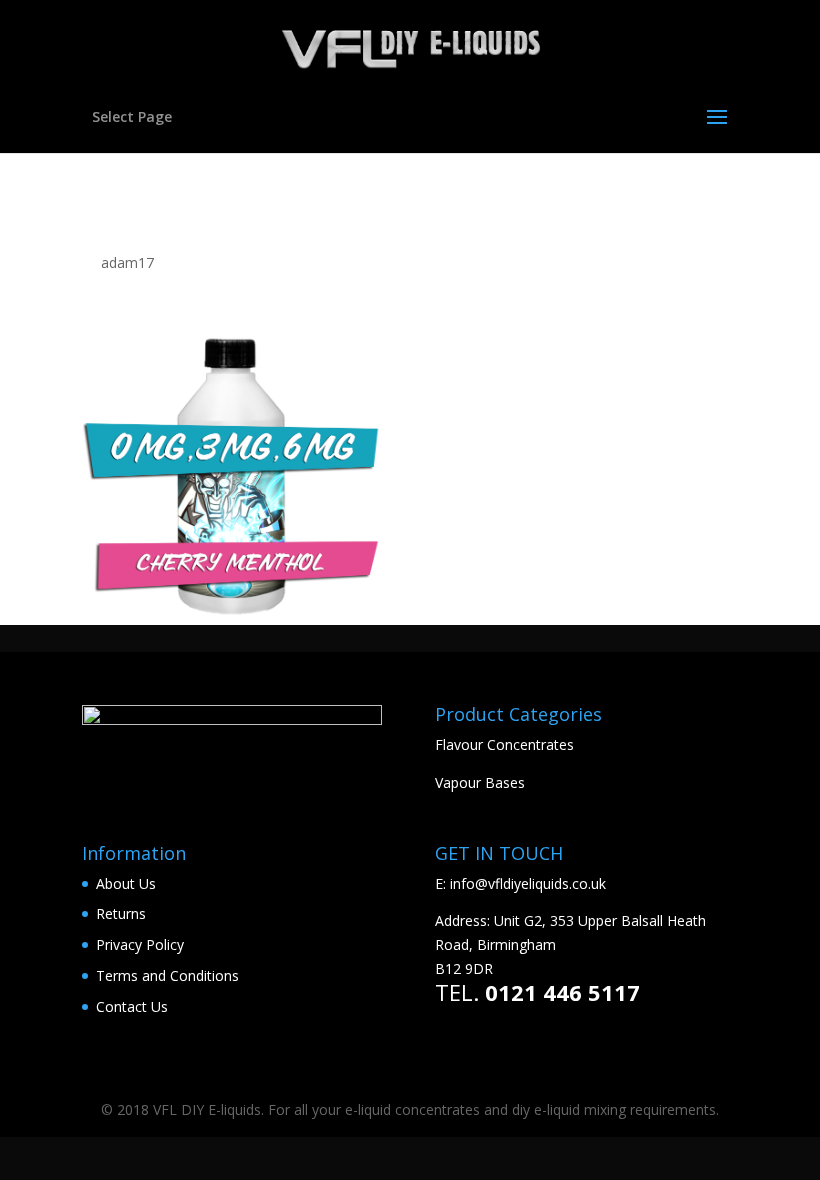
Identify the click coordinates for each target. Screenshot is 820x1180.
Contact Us (132, 1006)
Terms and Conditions (167, 975)
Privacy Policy (140, 944)
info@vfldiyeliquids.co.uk (528, 883)
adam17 (127, 262)
